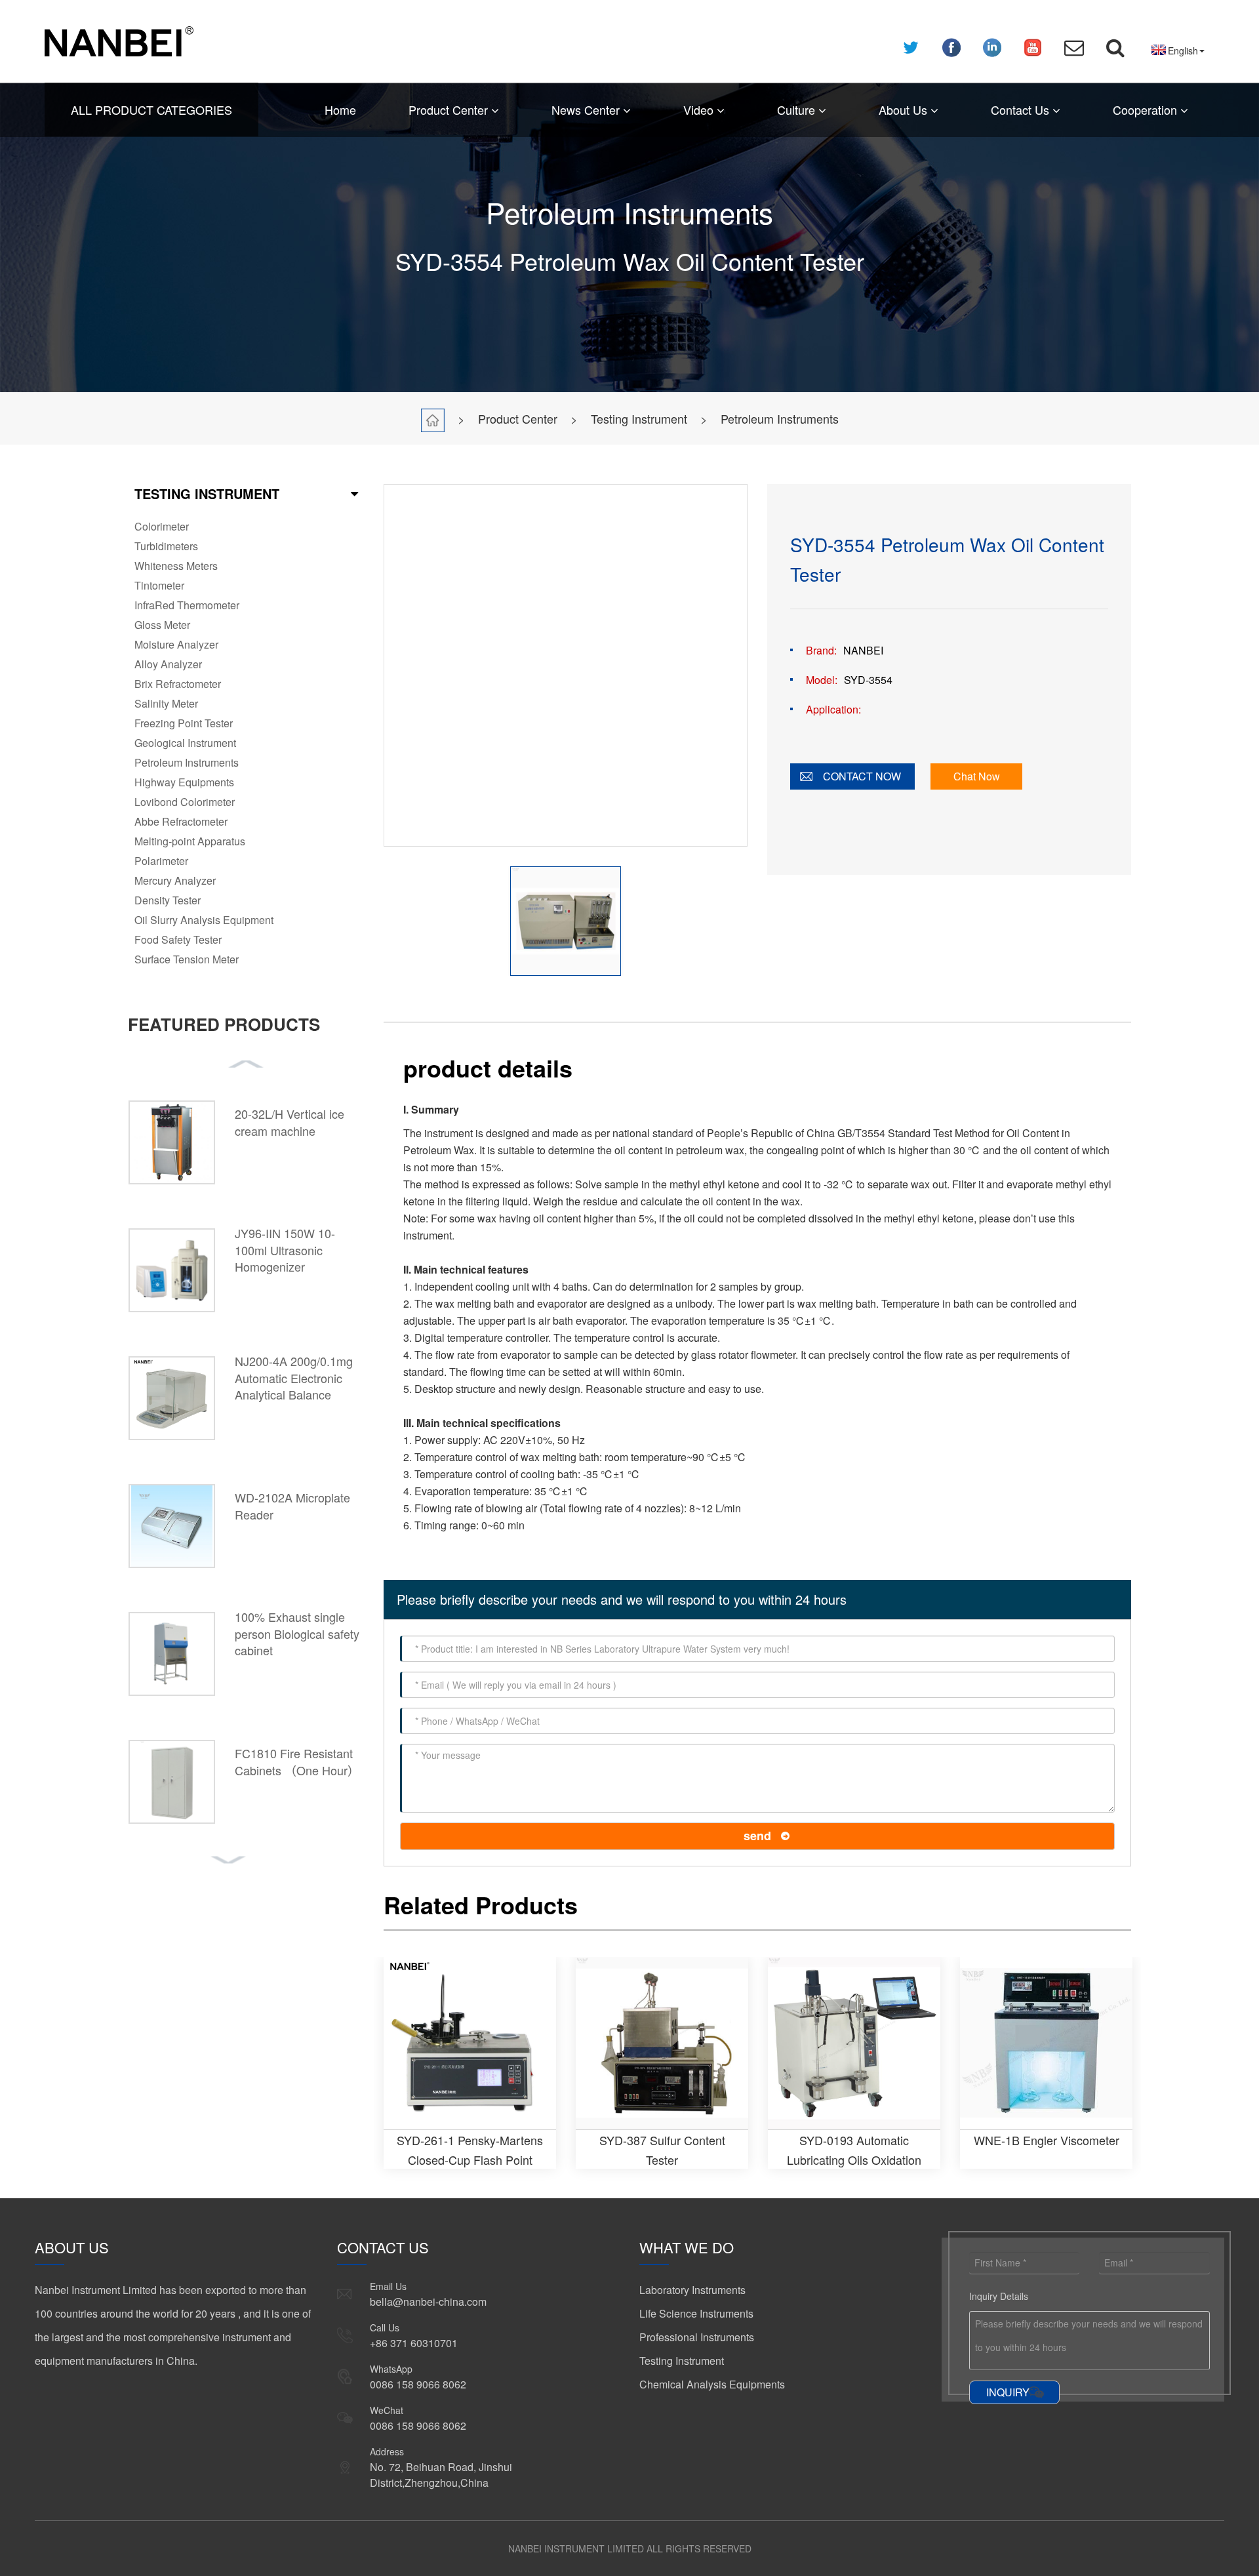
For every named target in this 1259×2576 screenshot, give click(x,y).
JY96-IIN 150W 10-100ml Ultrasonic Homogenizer (285, 1250)
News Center (587, 110)
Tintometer (159, 585)
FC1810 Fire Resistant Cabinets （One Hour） (297, 1761)
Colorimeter (162, 526)
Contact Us (1022, 110)
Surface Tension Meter (187, 959)
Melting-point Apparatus (190, 841)
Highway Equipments (184, 782)
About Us (905, 110)
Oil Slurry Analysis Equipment (204, 920)
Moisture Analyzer (176, 644)
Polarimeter (161, 861)
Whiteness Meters (176, 566)
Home (340, 110)
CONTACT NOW (862, 776)
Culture (798, 110)
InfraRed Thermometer (187, 605)
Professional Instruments (697, 2337)
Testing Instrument (639, 418)
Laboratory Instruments (692, 2290)
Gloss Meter (162, 625)
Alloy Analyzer (168, 664)
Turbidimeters (166, 546)
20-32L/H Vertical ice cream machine (290, 1122)
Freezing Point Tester (184, 723)
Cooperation (1147, 110)
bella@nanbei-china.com (428, 2302)
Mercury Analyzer (175, 880)
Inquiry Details (999, 2296)
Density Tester (168, 900)
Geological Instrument (185, 743)
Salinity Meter (166, 703)
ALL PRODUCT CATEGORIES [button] (151, 110)
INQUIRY (1008, 2392)
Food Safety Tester (178, 939)
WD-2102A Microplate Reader (292, 1506)
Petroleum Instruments (780, 418)
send (757, 1836)
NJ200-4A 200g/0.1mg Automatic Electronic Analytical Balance (294, 1378)
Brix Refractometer (178, 684)
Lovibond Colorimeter (185, 802)
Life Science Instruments (696, 2313)
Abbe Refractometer (181, 821)
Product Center (450, 110)
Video (700, 110)
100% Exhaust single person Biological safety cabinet (297, 1633)
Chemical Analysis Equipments (712, 2384)
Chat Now (977, 776)
